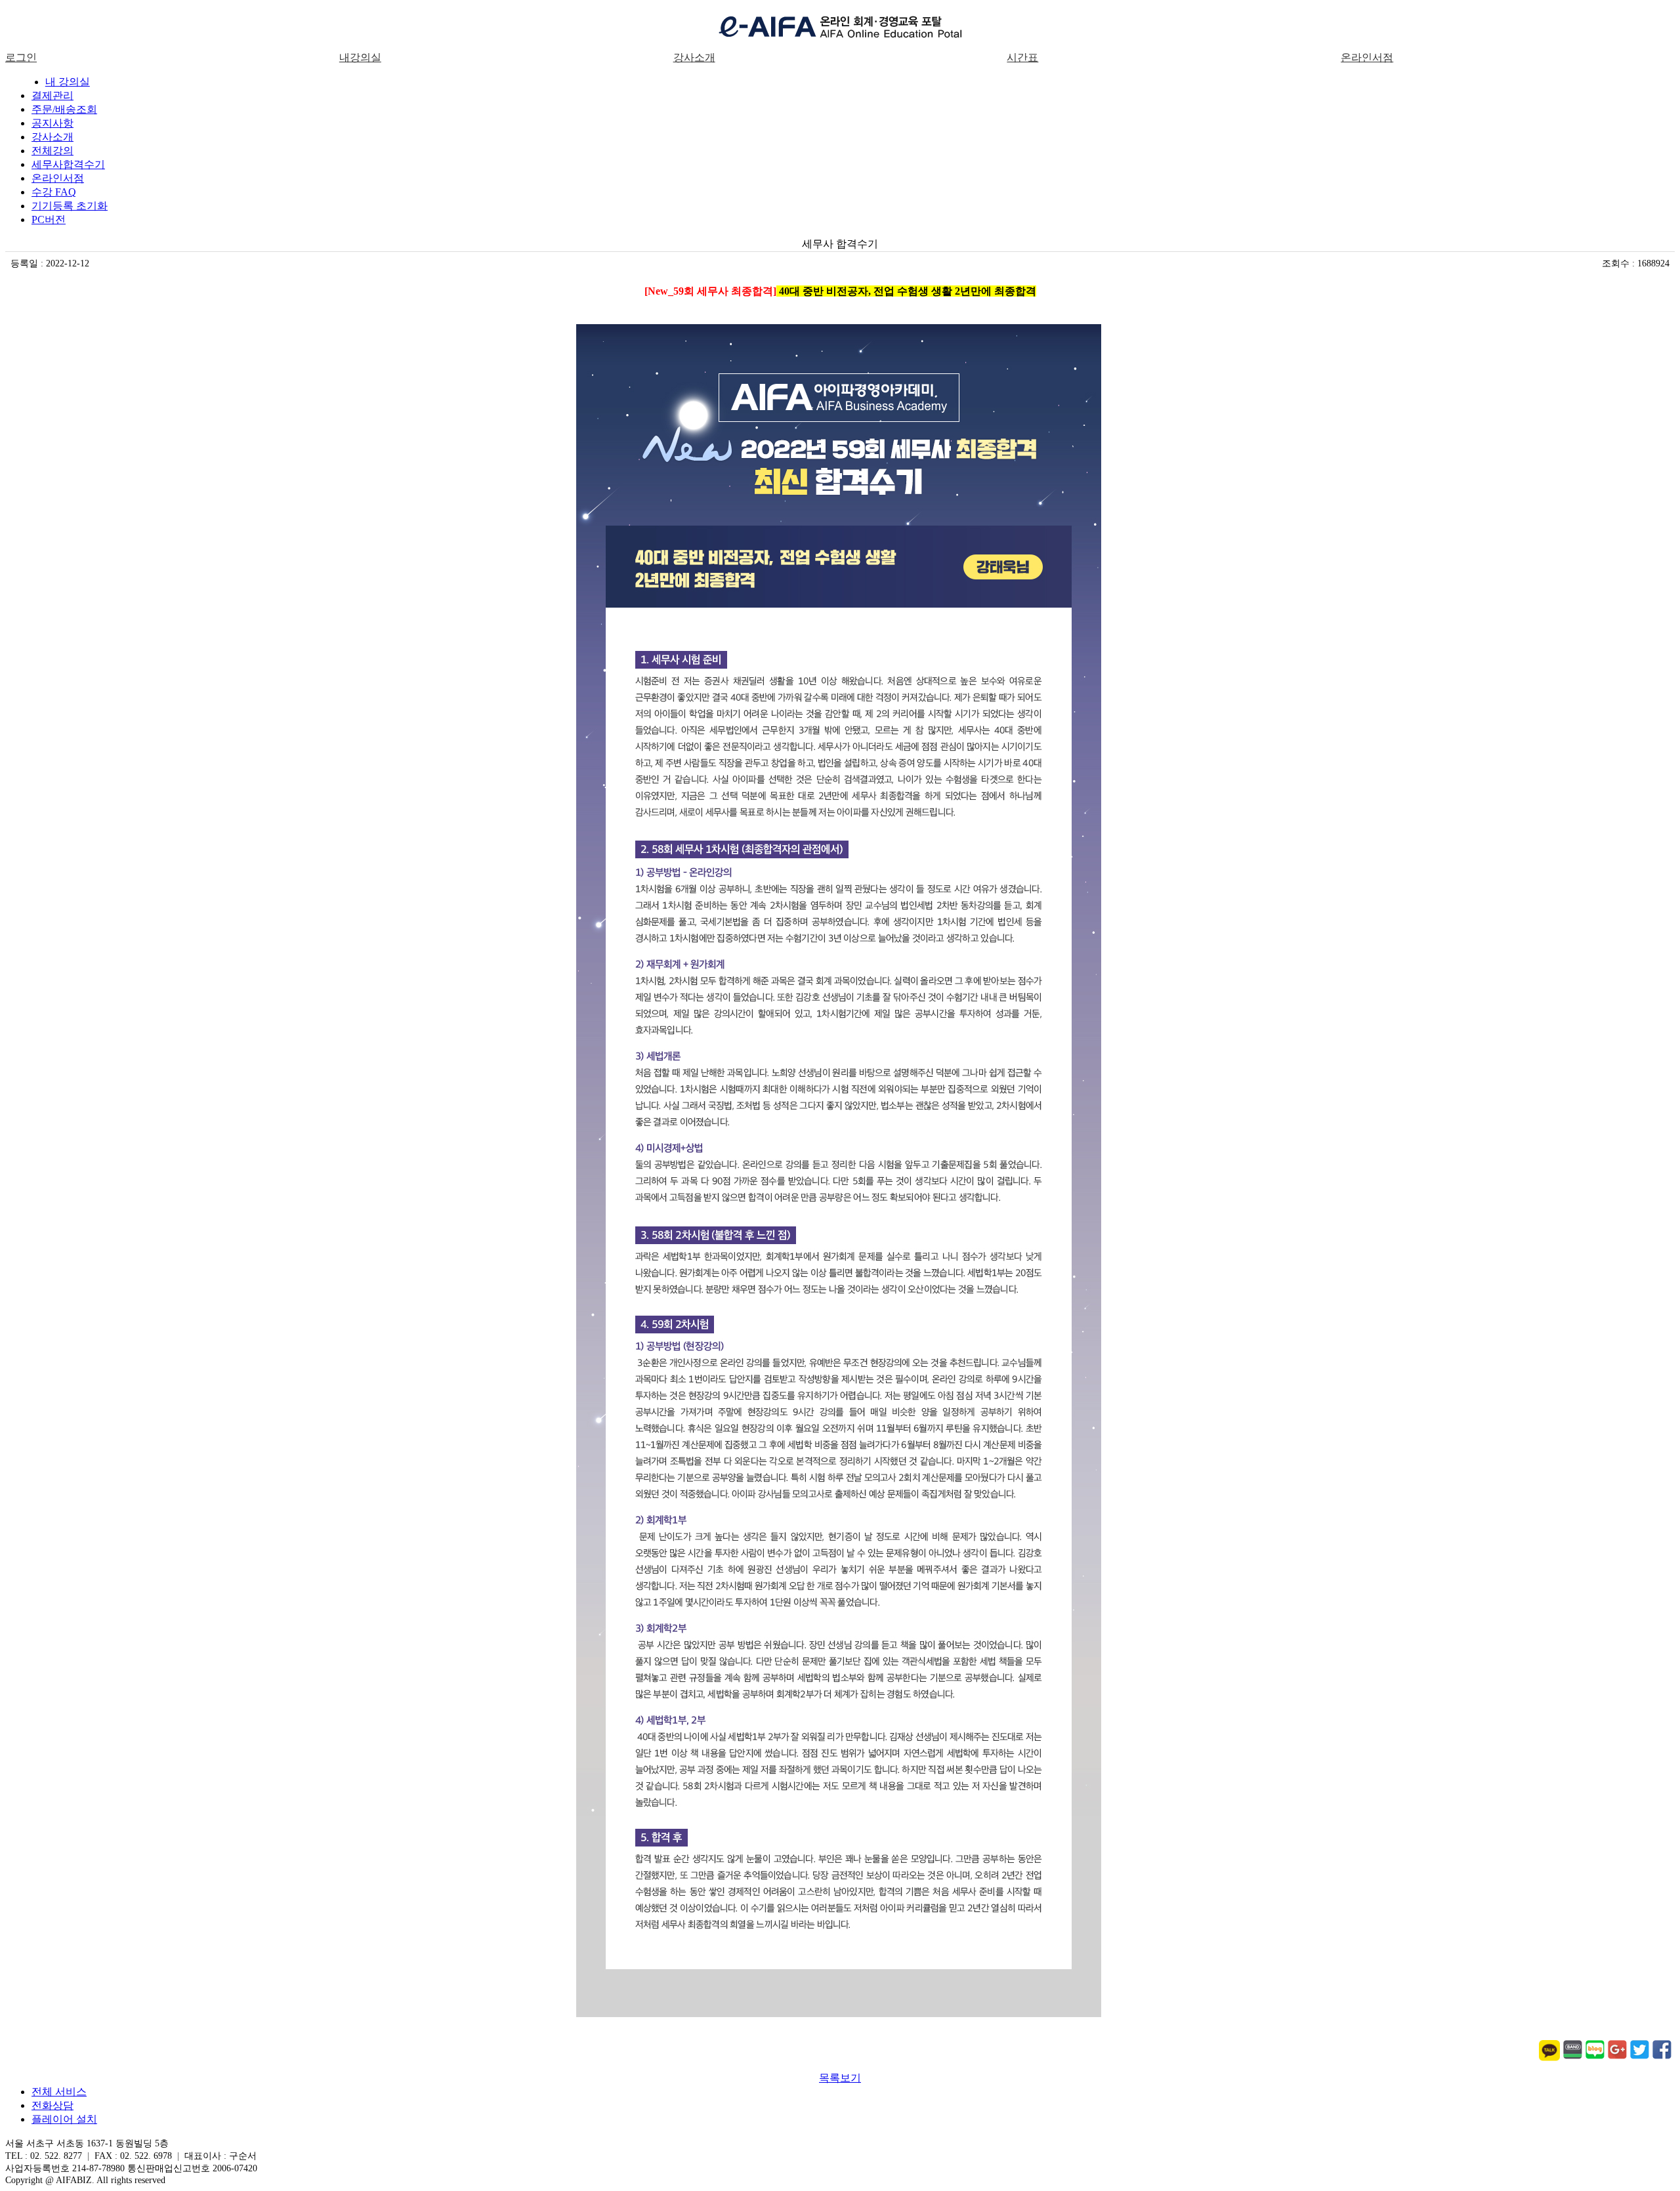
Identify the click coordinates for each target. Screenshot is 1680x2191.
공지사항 (52, 123)
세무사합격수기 (68, 164)
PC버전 (49, 219)
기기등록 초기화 (70, 206)
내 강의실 (68, 82)
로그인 (21, 57)
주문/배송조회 (64, 109)
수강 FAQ (54, 192)
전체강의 (52, 151)
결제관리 (52, 95)
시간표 (1022, 57)
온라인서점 (1367, 57)
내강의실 (360, 57)
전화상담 (52, 2105)
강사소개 (694, 57)
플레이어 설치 (64, 2119)
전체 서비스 (59, 2092)
